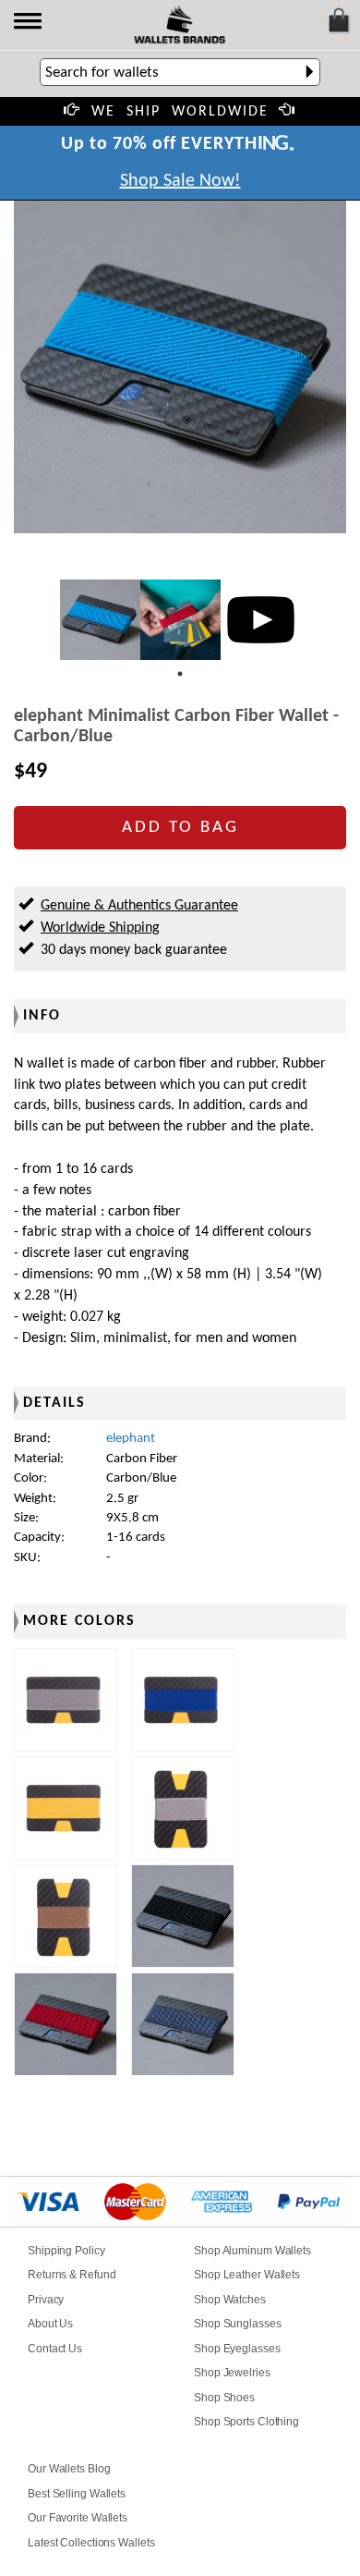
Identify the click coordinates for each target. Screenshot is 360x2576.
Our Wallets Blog (69, 2469)
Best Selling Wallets (77, 2494)
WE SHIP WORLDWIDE (180, 112)
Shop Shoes (224, 2398)
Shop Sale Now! (180, 181)
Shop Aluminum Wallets (252, 2251)
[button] (29, 23)
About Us (50, 2324)
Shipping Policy (66, 2251)
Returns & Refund (72, 2275)
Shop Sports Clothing (246, 2422)
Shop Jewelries (232, 2373)
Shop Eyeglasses (237, 2349)
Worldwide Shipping (100, 928)
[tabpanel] (100, 620)
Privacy (46, 2300)
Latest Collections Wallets (91, 2543)
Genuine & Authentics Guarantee (139, 906)
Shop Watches (230, 2300)
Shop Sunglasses (238, 2324)
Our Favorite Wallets (78, 2518)
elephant (131, 1439)
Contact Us (55, 2349)
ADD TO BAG (180, 828)
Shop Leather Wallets (247, 2275)
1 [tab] (180, 674)
